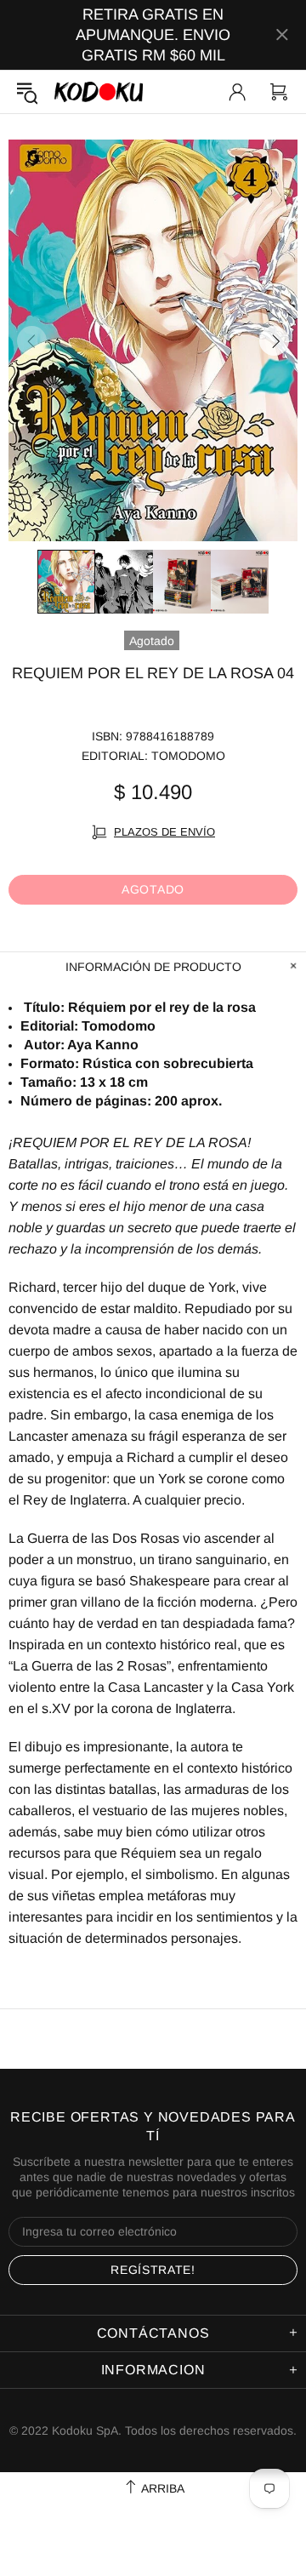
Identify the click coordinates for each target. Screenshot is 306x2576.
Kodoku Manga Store (99, 91)
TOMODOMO (188, 756)
